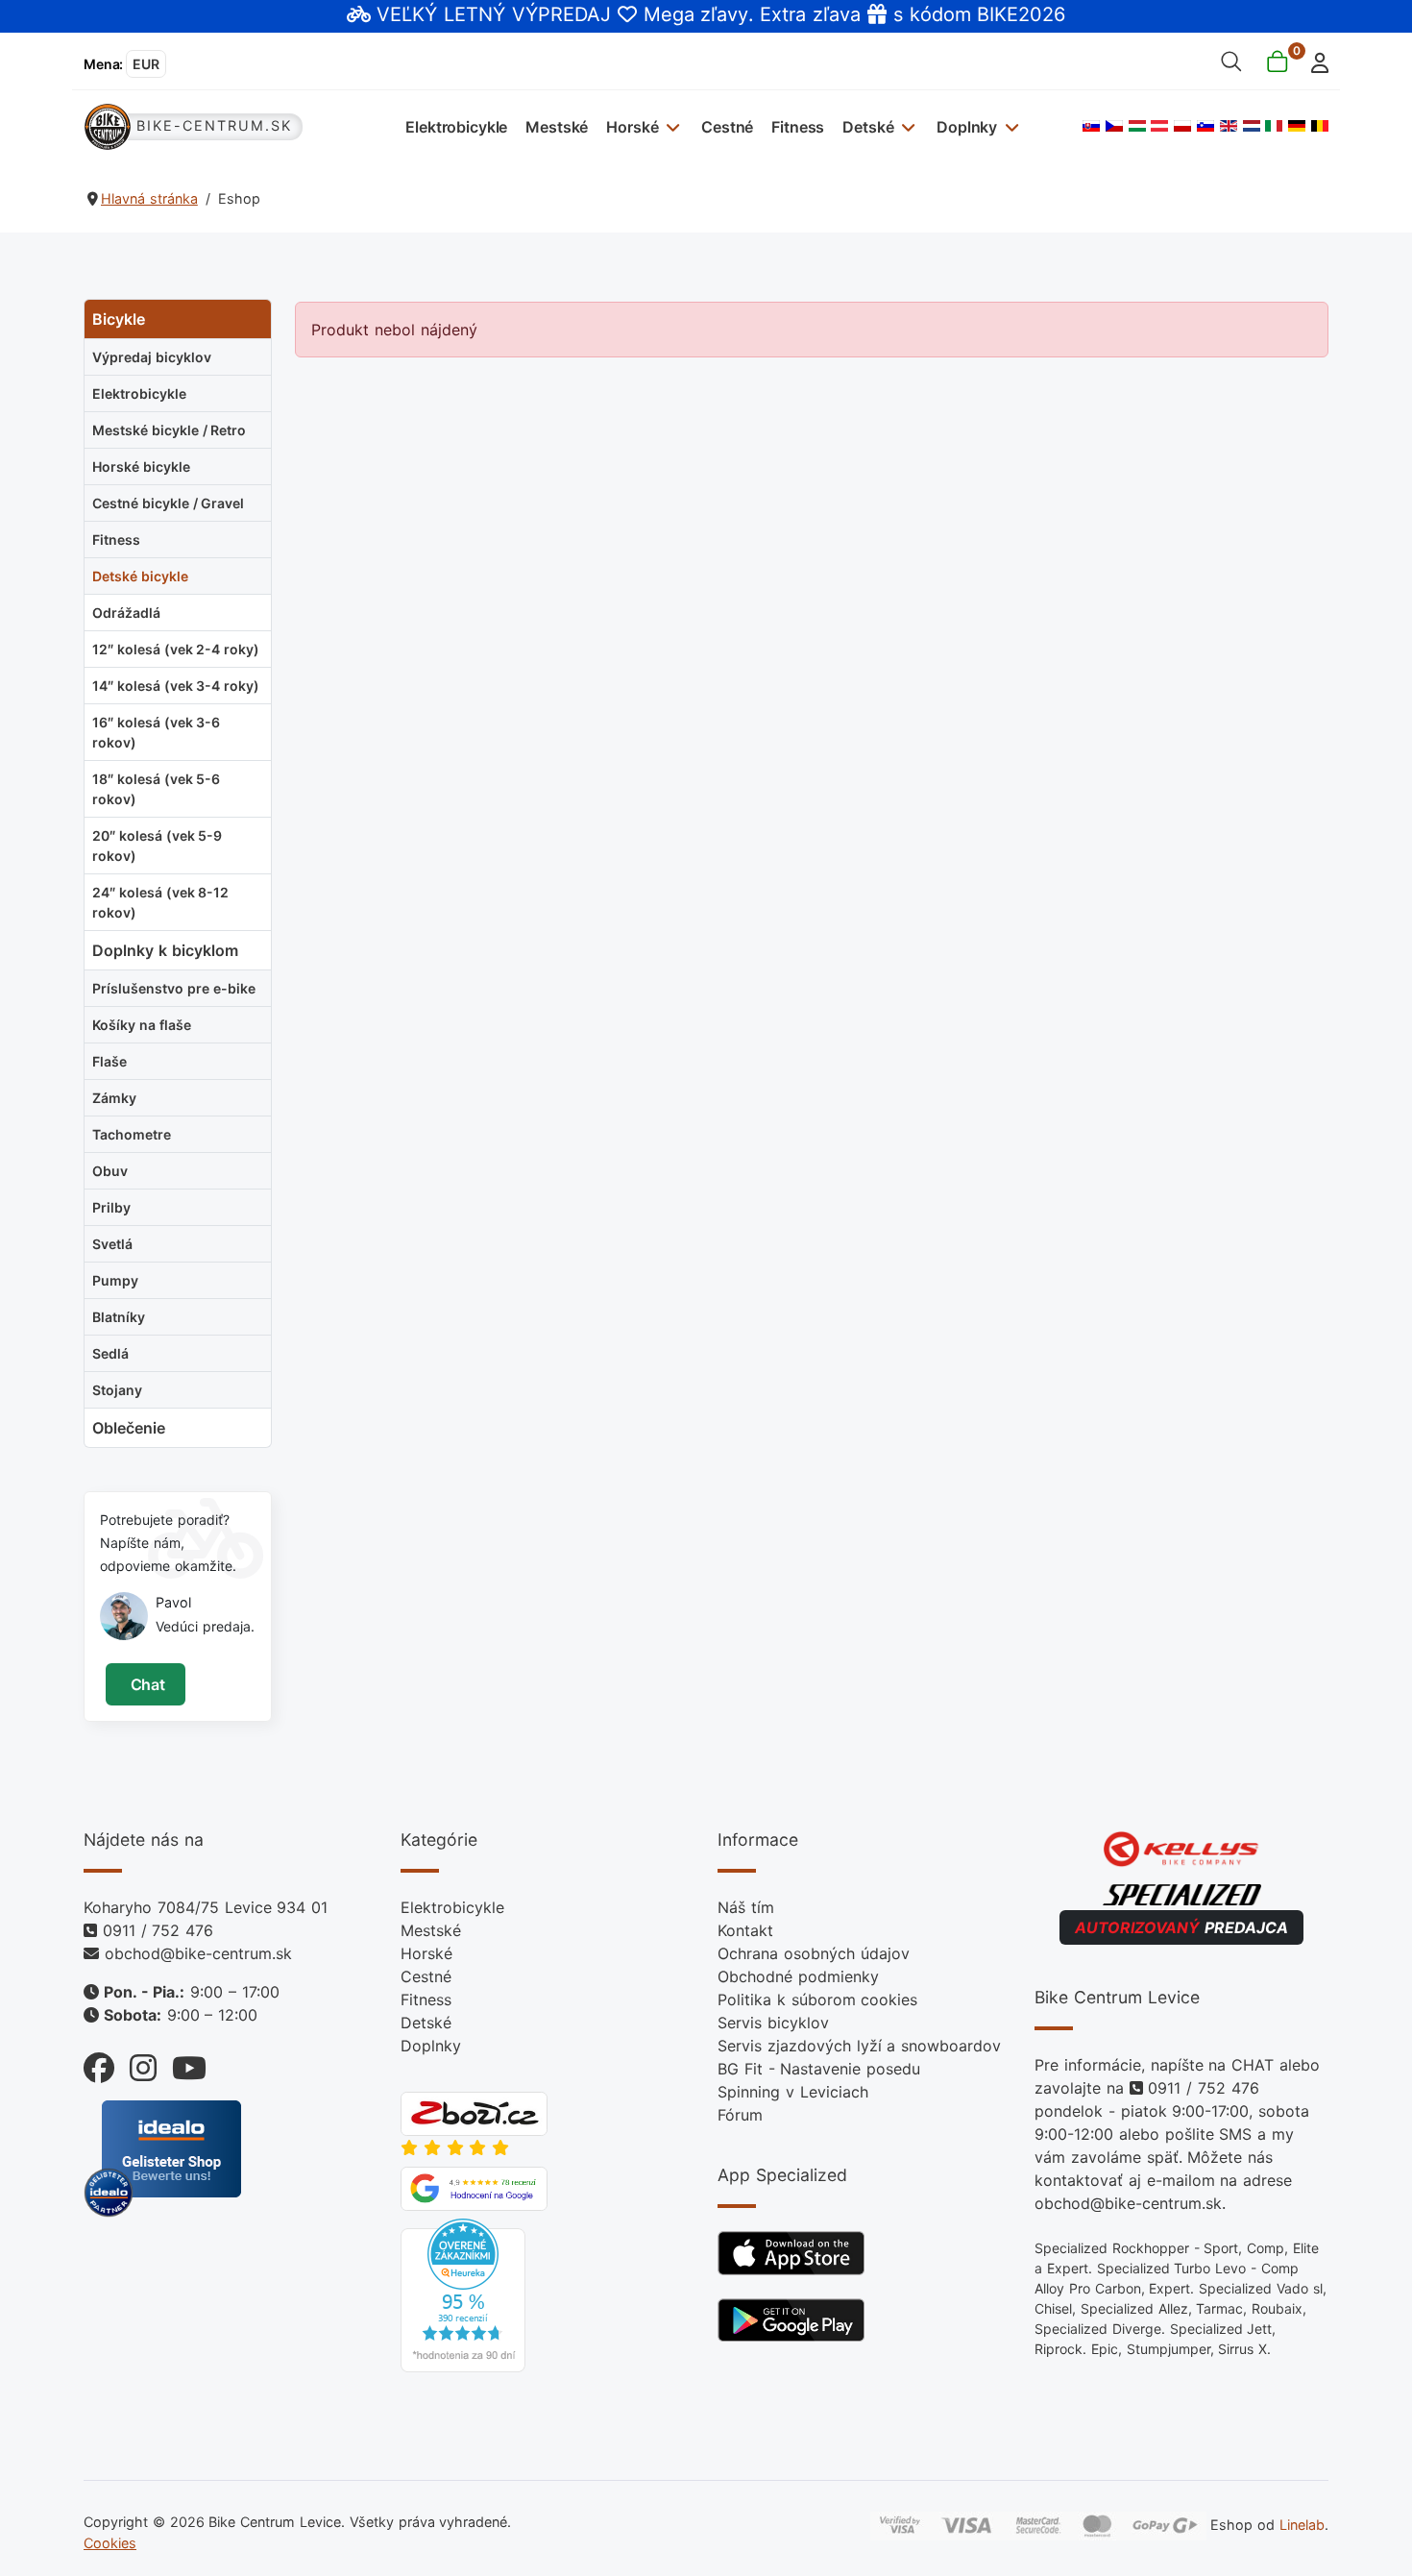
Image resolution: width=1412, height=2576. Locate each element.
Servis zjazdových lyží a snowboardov (859, 2046)
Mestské (557, 127)
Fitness (798, 127)
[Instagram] (135, 2063)
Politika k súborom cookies (817, 1999)
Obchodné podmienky (798, 1976)
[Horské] (671, 126)
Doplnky (967, 127)
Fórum (740, 2115)
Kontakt (745, 1930)
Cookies (110, 2543)
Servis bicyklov (773, 2023)
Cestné (727, 127)
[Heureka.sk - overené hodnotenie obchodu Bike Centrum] (463, 2294)
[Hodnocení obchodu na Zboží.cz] (474, 2112)
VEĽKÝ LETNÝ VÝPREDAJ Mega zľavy (562, 14)
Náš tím (746, 1907)
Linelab (1302, 2525)
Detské (868, 127)
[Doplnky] (1009, 126)
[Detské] (906, 126)
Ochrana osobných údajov (814, 1953)
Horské (632, 127)
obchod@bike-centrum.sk (198, 1953)
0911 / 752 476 (158, 1930)
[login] (1315, 61)
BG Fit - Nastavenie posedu (819, 2069)
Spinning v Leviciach (793, 2092)
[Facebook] (99, 2063)
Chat (146, 1684)
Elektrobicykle (456, 127)
